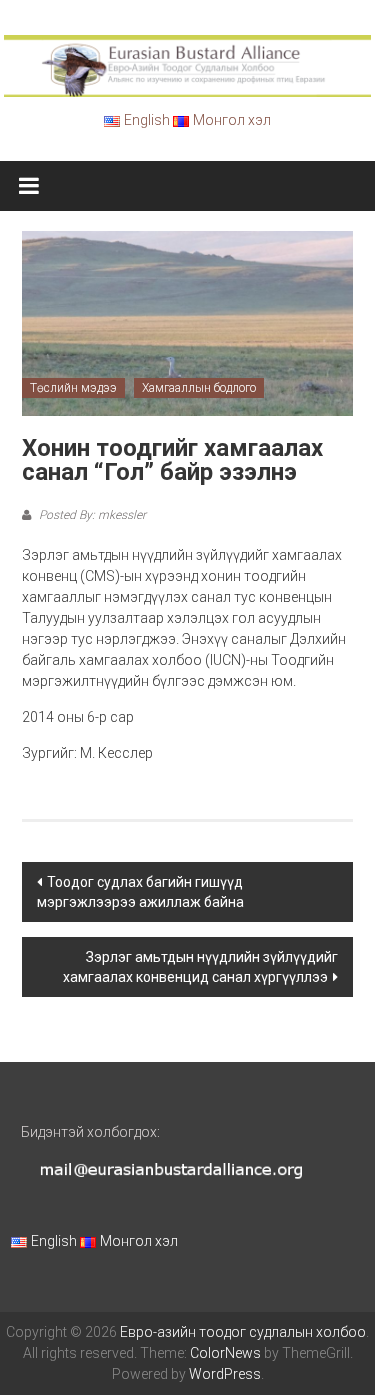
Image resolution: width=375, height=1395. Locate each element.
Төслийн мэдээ (73, 388)
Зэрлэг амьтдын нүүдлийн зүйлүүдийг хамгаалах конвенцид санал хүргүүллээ (200, 967)
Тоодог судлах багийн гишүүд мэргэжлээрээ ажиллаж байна (140, 892)
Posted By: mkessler (91, 515)
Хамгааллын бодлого (199, 388)
